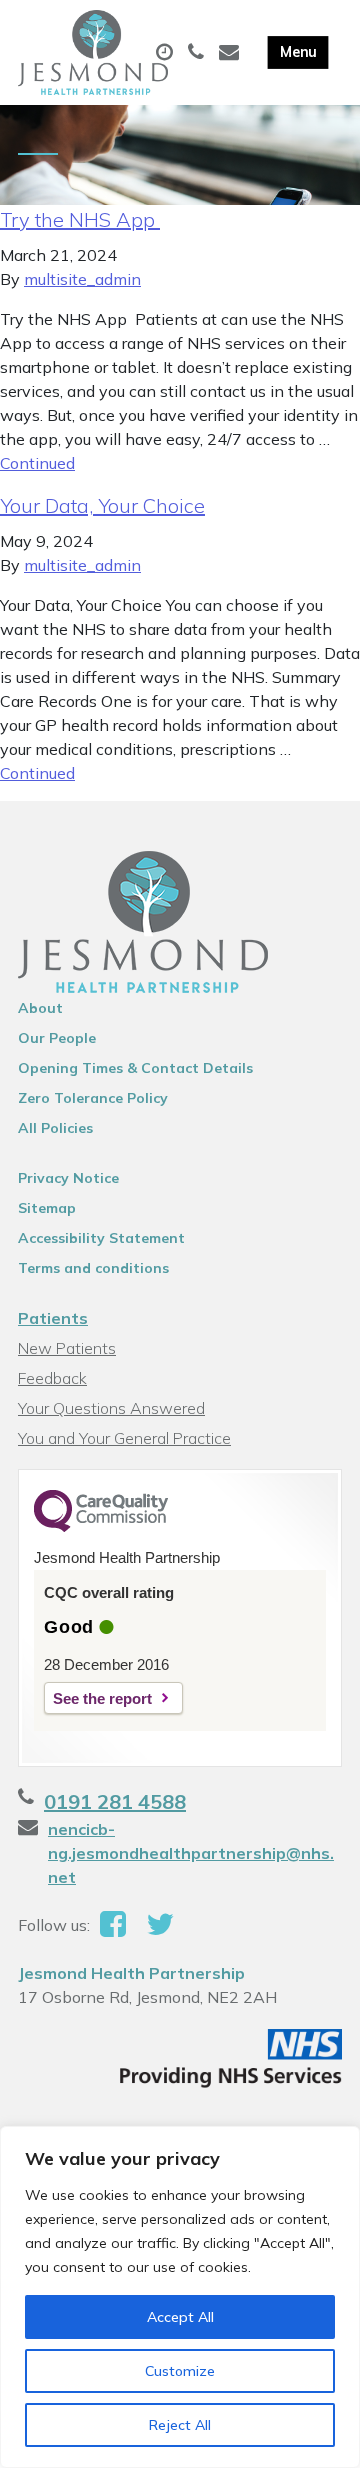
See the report (102, 1698)
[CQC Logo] (101, 1527)
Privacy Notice (68, 1178)
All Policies (55, 1128)
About (40, 1008)
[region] (180, 2297)
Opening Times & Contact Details (135, 1068)
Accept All (180, 2317)
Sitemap (47, 1208)
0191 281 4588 (115, 1801)
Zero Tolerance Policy (93, 1098)
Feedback (52, 1378)
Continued (37, 463)
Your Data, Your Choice (102, 505)
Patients (53, 1318)
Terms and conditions (93, 1268)
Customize (180, 2371)
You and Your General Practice (124, 1438)
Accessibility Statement (101, 1238)
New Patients (67, 1348)
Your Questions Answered (111, 1408)
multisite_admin (82, 279)
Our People (57, 1038)
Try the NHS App (80, 219)
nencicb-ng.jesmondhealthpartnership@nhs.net (191, 1853)
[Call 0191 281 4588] (198, 53)
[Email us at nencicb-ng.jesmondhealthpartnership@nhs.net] (231, 53)
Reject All (180, 2425)
